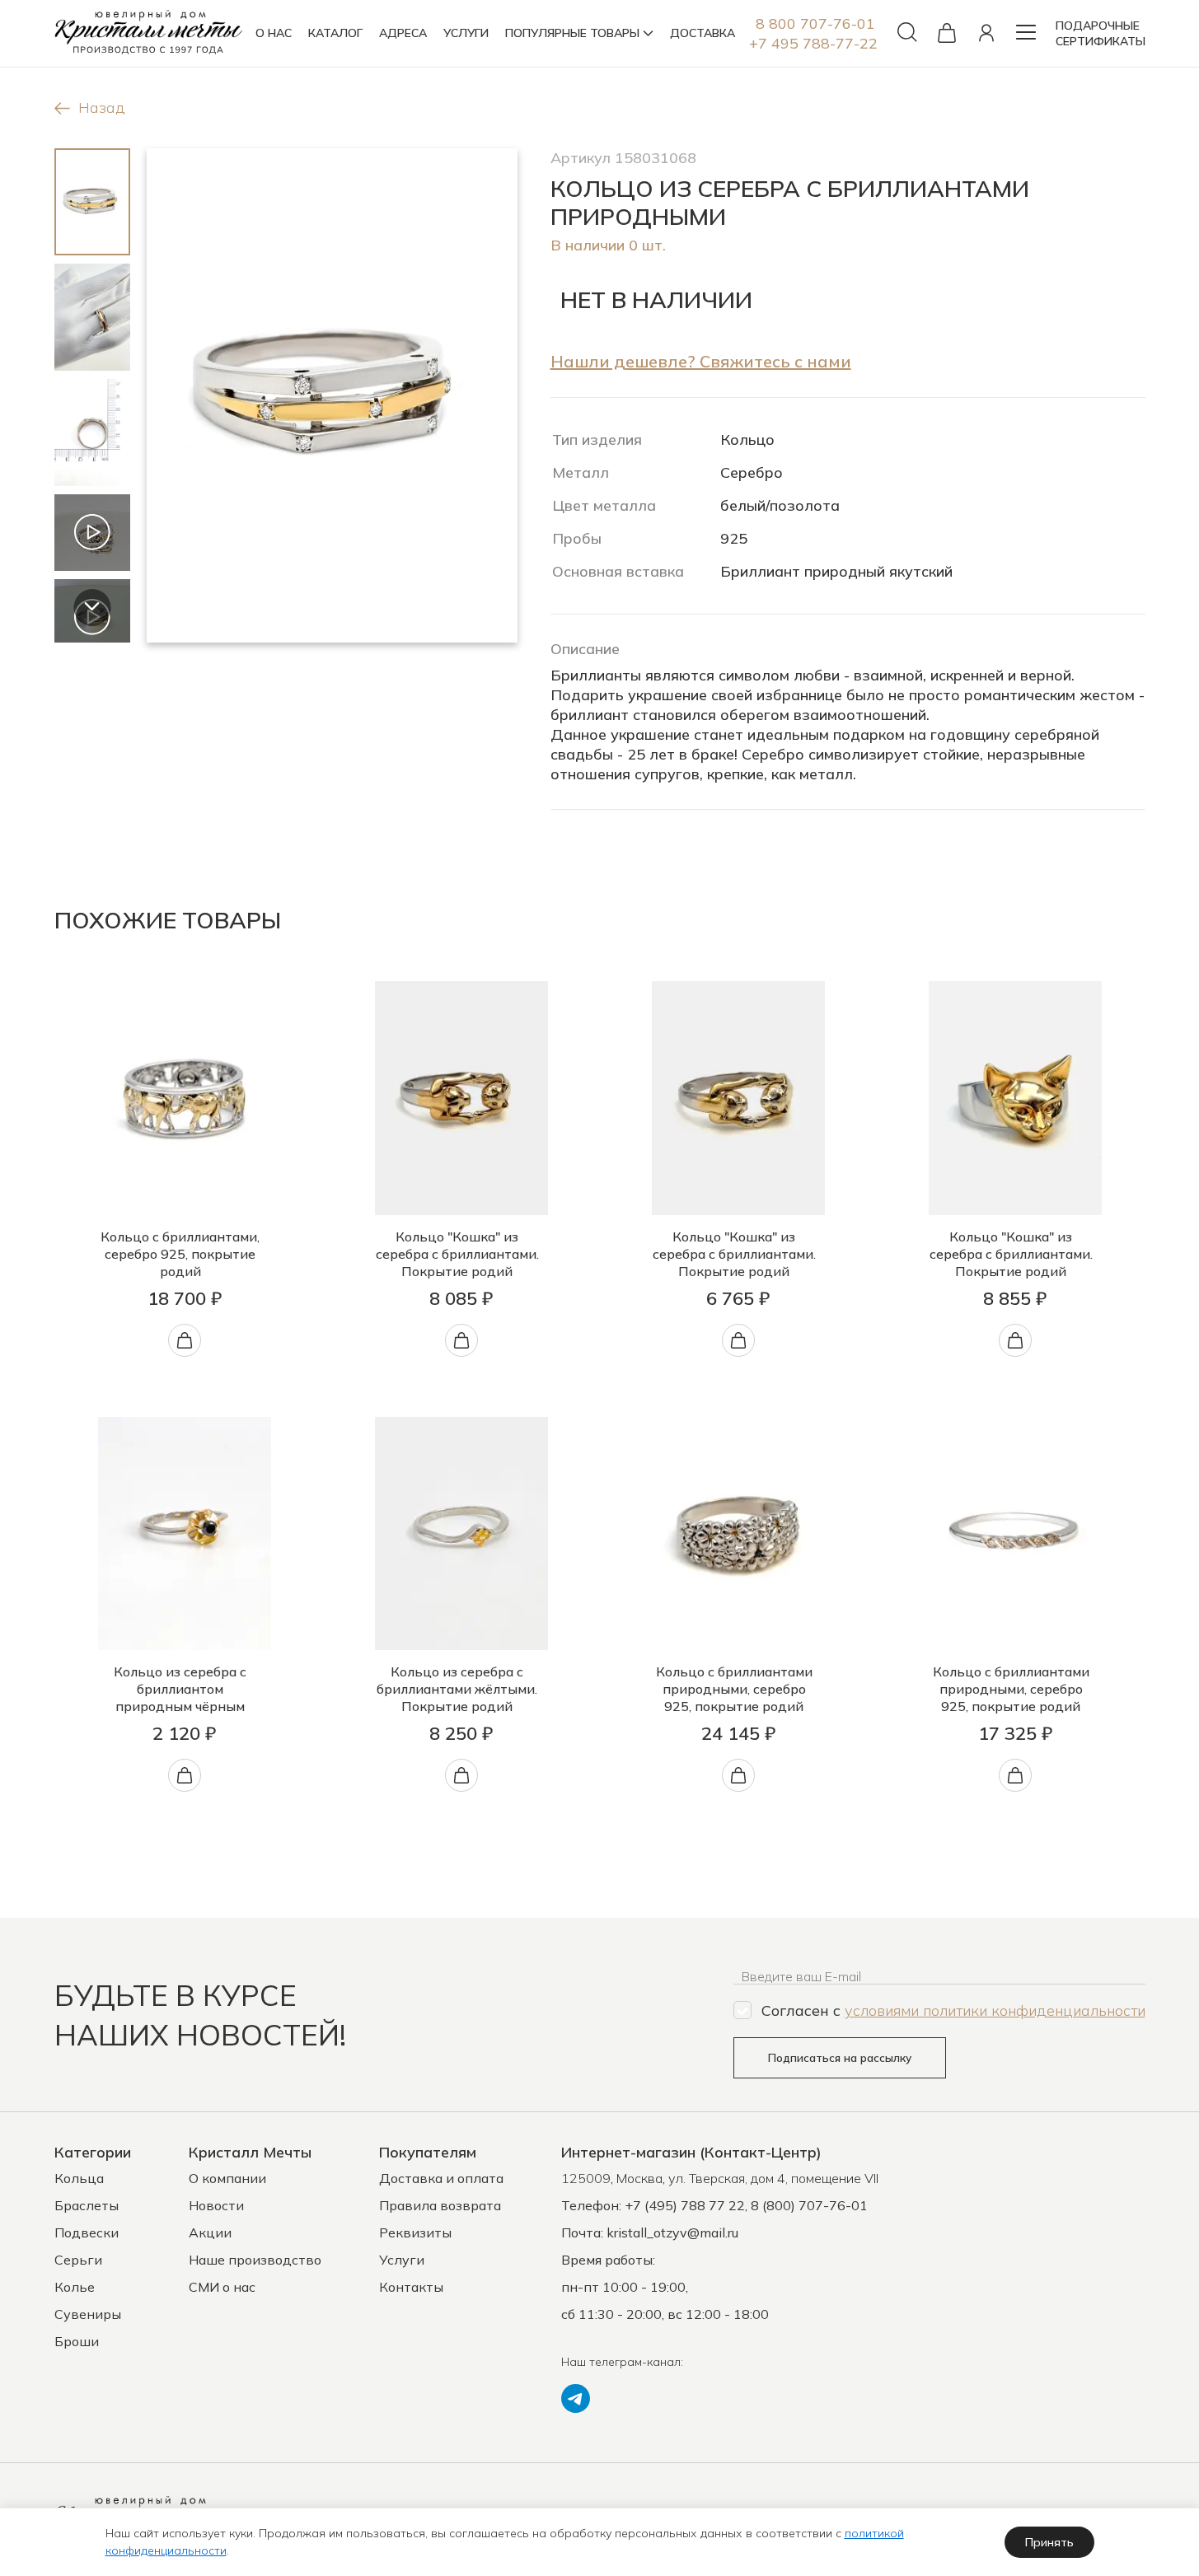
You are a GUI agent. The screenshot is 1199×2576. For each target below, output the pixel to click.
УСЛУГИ (466, 33)
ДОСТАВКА (703, 33)
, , (720, 2178)
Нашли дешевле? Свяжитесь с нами (701, 361)
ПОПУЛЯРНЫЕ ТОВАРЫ (572, 33)
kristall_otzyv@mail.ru (672, 2232)
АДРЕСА (403, 33)
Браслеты (87, 2205)
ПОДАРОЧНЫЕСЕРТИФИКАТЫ (1101, 33)
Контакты (411, 2287)
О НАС (274, 33)
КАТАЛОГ (335, 33)
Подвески (87, 2232)
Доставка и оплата (441, 2178)
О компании (227, 2178)
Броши (77, 2341)
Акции (210, 2232)
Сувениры (88, 2314)
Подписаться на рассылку (840, 2058)
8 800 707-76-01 (815, 23)
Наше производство (255, 2260)
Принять (1049, 2542)
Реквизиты (415, 2232)
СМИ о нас (222, 2287)
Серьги (78, 2260)
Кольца (79, 2178)
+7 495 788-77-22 (813, 43)
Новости (216, 2205)
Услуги (402, 2260)
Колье (75, 2287)
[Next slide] (92, 608)
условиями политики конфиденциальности (995, 2010)
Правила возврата (440, 2205)
